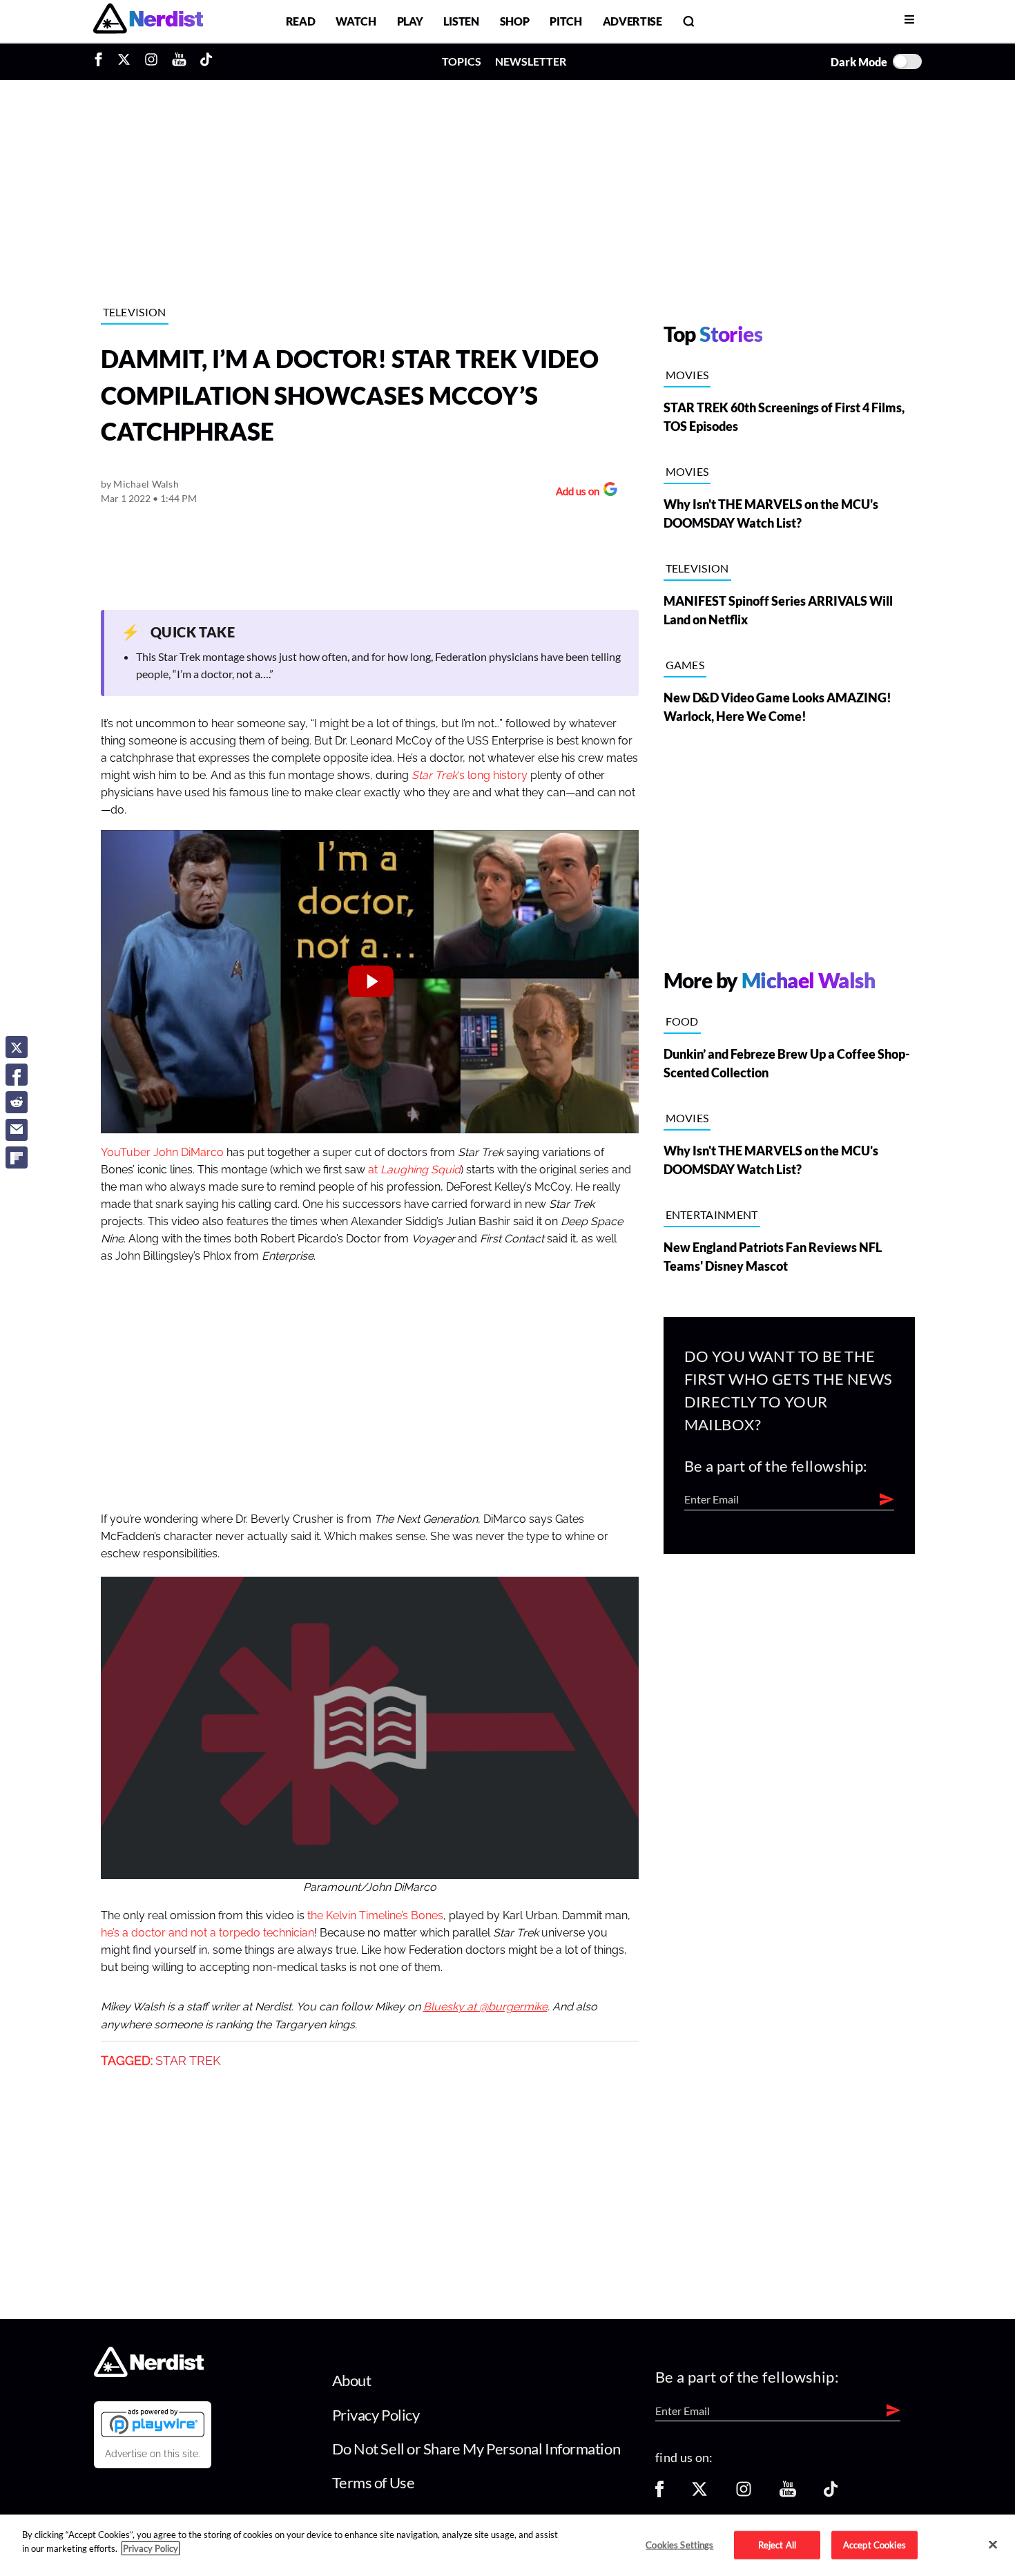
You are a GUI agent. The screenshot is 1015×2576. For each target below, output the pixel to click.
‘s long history (470, 776)
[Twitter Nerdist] (124, 61)
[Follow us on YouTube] (788, 2493)
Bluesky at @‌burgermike (485, 2007)
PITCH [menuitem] (565, 21)
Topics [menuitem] (462, 61)
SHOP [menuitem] (515, 21)
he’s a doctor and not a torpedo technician (207, 1933)
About (352, 2380)
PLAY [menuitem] (410, 21)
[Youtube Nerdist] (179, 61)
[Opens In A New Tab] (153, 2423)
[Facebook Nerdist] (102, 61)
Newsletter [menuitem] (531, 61)
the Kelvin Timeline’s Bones (375, 1916)
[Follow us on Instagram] (744, 2493)
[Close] (993, 2544)
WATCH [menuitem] (356, 21)
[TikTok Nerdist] (206, 61)
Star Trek (188, 2061)
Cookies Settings (679, 2544)
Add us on (574, 493)
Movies (687, 375)
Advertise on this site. (153, 2454)
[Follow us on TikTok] (831, 2493)
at (414, 1170)
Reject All (777, 2544)
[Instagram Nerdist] (151, 61)
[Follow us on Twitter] (699, 2493)
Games (685, 665)
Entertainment (712, 1214)
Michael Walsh (146, 484)
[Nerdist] (148, 21)
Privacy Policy (376, 2415)
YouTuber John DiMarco (162, 1153)
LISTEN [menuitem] (461, 21)
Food (682, 1021)
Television (135, 312)
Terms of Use (374, 2482)
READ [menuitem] (301, 21)
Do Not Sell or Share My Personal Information (476, 2449)
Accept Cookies (874, 2544)
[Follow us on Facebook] (659, 2493)
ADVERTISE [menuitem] (632, 21)
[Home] (149, 2373)
